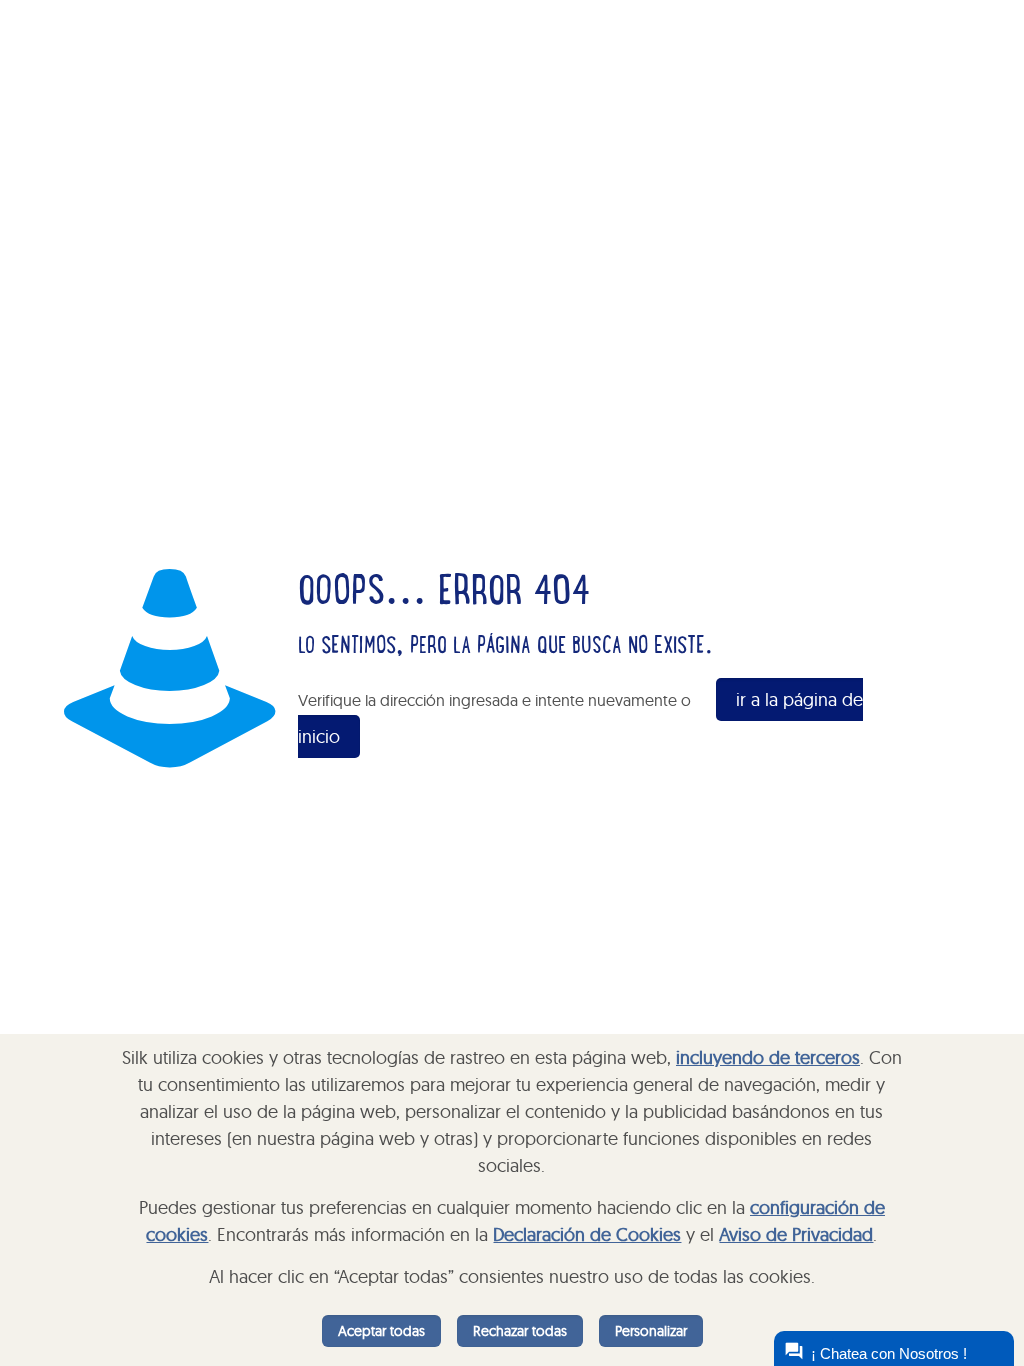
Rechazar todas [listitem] (520, 1331)
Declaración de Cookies (587, 1234)
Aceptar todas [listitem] (381, 1331)
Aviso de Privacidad (796, 1234)
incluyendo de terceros (768, 1057)
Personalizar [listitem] (651, 1331)
